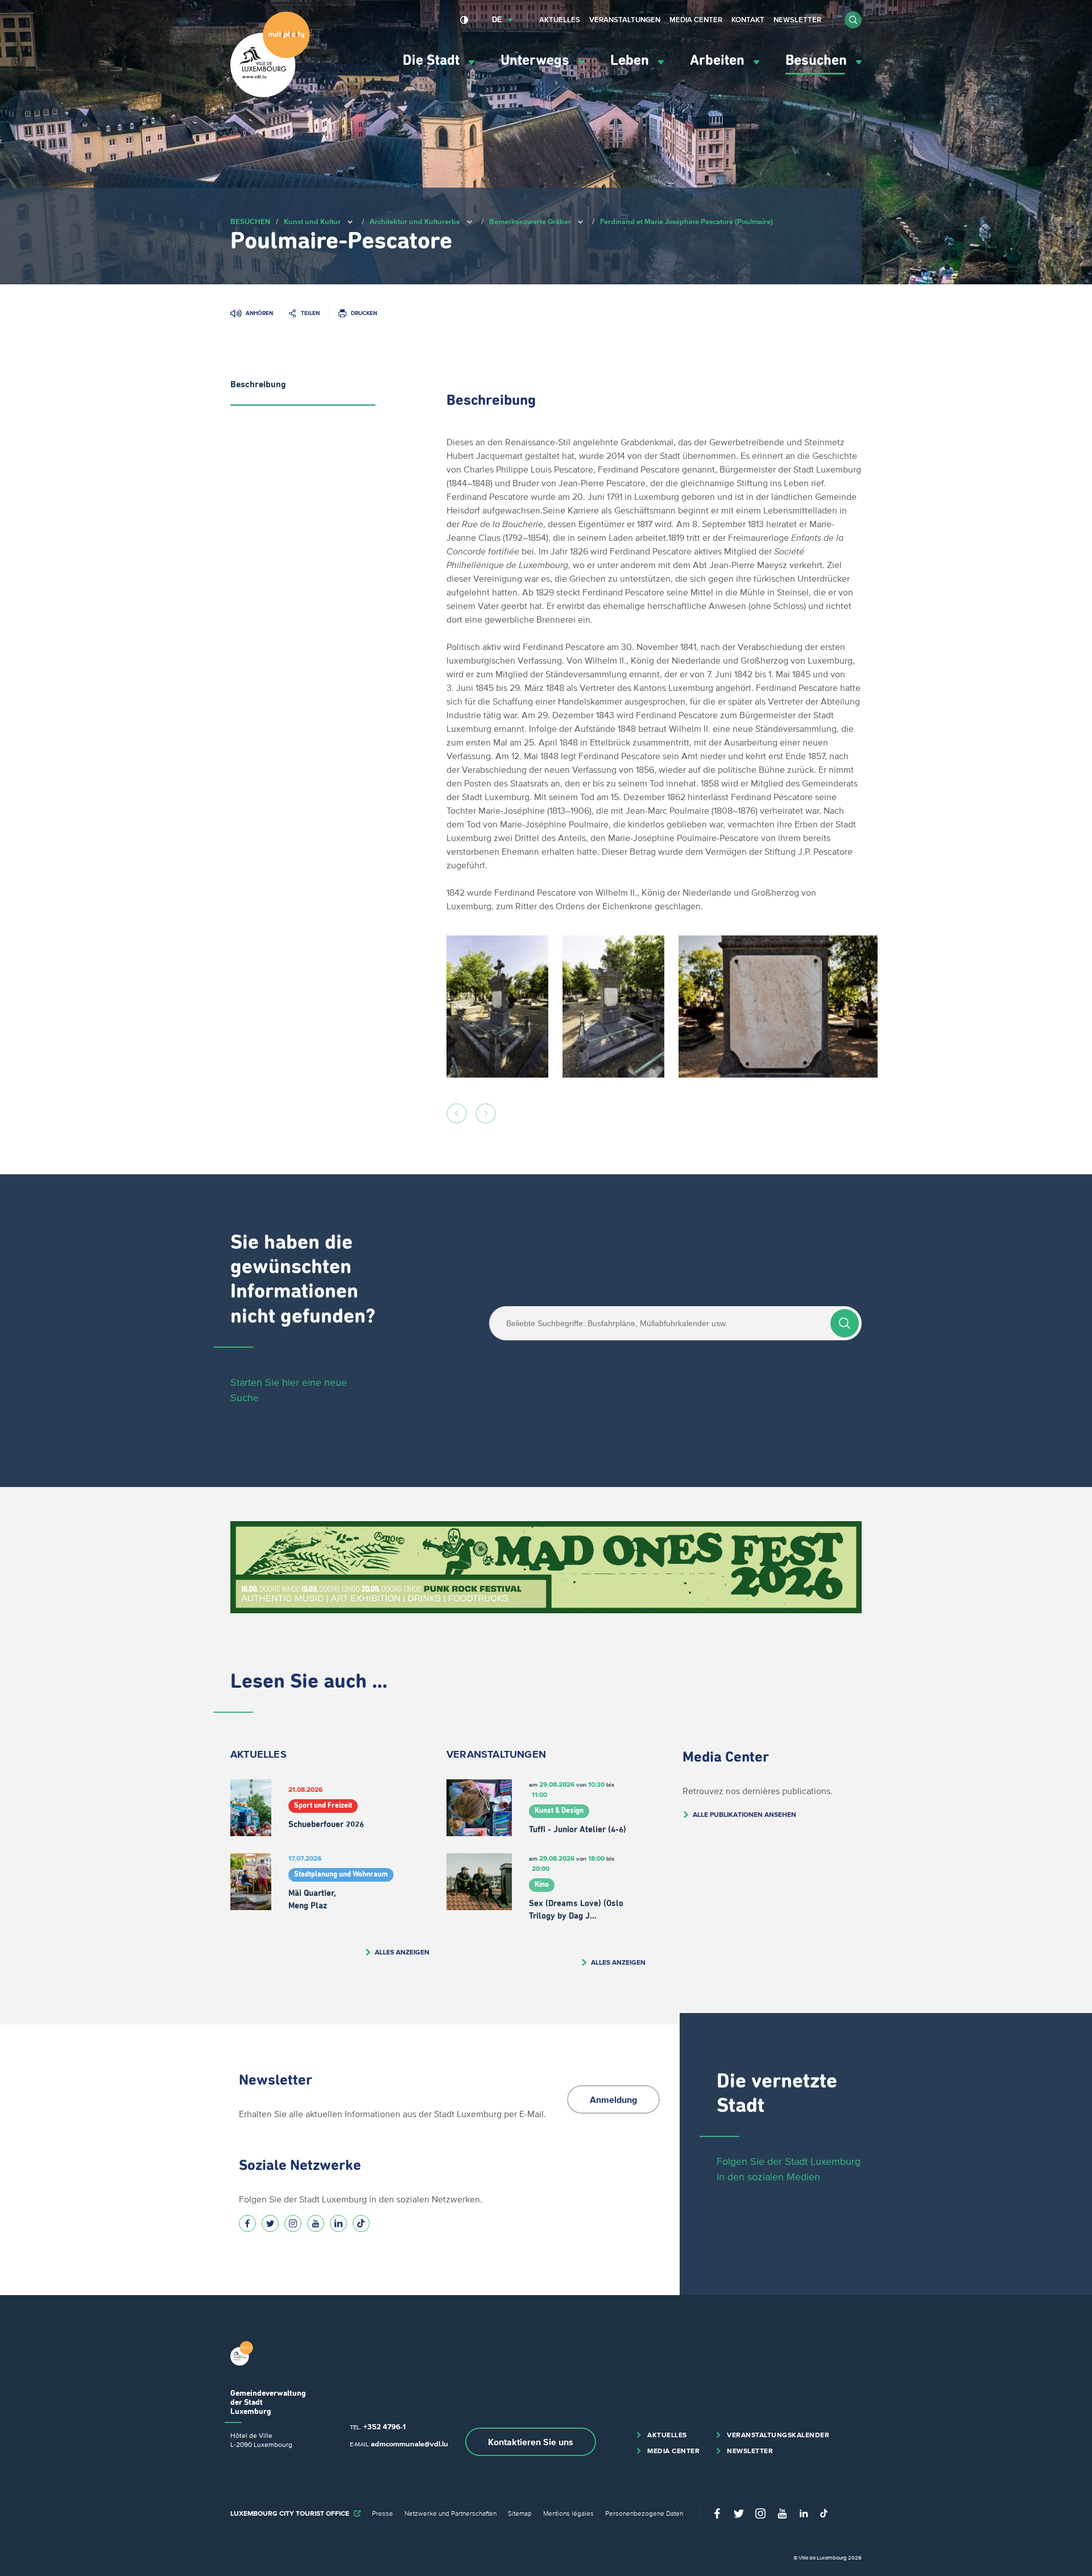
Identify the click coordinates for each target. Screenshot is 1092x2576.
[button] (853, 20)
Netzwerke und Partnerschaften (450, 2513)
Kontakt (748, 20)
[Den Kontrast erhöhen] (464, 20)
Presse (382, 2513)
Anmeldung (613, 2099)
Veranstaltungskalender (778, 2435)
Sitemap (520, 2513)
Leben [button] (631, 61)
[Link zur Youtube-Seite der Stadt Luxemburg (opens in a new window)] (316, 2223)
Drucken (364, 313)
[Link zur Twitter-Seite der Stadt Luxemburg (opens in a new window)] (270, 2223)
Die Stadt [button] (433, 61)
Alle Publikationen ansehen (744, 1814)
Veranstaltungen (625, 20)
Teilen (310, 313)
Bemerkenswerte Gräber (530, 221)
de (497, 20)
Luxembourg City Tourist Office (290, 2513)
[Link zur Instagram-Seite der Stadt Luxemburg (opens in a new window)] (293, 2223)
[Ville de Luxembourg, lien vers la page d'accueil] (270, 94)
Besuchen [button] (818, 61)
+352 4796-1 (384, 2427)
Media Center (696, 20)
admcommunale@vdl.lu (409, 2444)
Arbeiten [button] (719, 61)
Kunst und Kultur (312, 221)
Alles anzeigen (402, 1952)
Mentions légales (568, 2513)
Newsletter (797, 20)
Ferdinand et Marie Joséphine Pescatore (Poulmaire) (686, 221)
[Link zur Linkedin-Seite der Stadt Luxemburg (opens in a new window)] (338, 2223)
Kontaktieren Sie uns (531, 2442)
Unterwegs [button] (537, 61)
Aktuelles (560, 20)
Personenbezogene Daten (644, 2513)
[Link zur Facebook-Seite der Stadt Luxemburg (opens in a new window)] (247, 2223)
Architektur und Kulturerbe (415, 221)
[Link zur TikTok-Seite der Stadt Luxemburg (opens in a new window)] (361, 2223)
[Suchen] (845, 1323)
